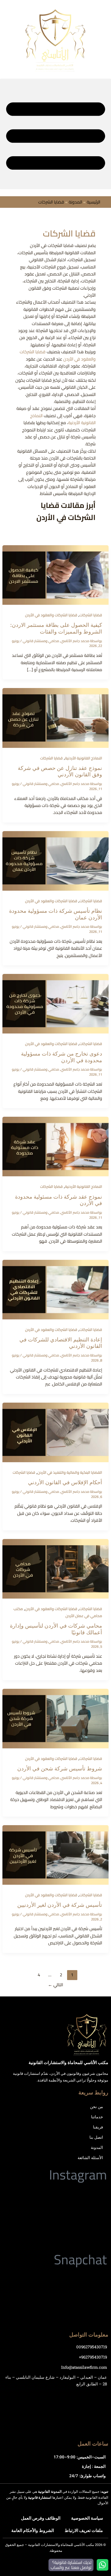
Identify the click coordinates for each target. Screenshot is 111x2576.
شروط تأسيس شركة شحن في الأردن (60, 1769)
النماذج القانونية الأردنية (84, 758)
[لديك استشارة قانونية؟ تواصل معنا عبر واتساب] (103, 2565)
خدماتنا (97, 2117)
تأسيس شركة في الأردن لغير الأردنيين (60, 1905)
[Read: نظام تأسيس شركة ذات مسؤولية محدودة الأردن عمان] (56, 860)
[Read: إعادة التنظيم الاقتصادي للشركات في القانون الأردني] (56, 1289)
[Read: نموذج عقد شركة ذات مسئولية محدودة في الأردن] (56, 1146)
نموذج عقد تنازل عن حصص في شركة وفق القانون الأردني (60, 771)
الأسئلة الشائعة (90, 2157)
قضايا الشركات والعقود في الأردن (51, 615)
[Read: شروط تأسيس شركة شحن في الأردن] (56, 1718)
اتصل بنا (96, 2137)
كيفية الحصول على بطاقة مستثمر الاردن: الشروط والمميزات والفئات (56, 628)
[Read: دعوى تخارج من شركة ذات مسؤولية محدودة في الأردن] (56, 1003)
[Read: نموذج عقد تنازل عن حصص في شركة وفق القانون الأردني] (56, 717)
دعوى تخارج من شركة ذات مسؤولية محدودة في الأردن (62, 1057)
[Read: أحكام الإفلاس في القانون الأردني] (56, 1432)
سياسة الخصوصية (87, 2518)
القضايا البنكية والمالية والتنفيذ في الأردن (70, 1472)
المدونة (75, 202)
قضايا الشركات (91, 615)
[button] (55, 134)
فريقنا (98, 2127)
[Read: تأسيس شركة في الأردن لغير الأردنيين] (56, 1854)
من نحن (96, 2106)
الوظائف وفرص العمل (41, 2518)
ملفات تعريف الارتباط (84, 2530)
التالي (55, 1985)
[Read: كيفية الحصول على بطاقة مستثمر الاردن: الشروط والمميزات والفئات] (56, 574)
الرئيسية (93, 202)
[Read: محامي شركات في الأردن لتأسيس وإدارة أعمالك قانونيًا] (56, 1568)
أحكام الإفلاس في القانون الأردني (65, 1482)
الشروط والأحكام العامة (33, 2530)
